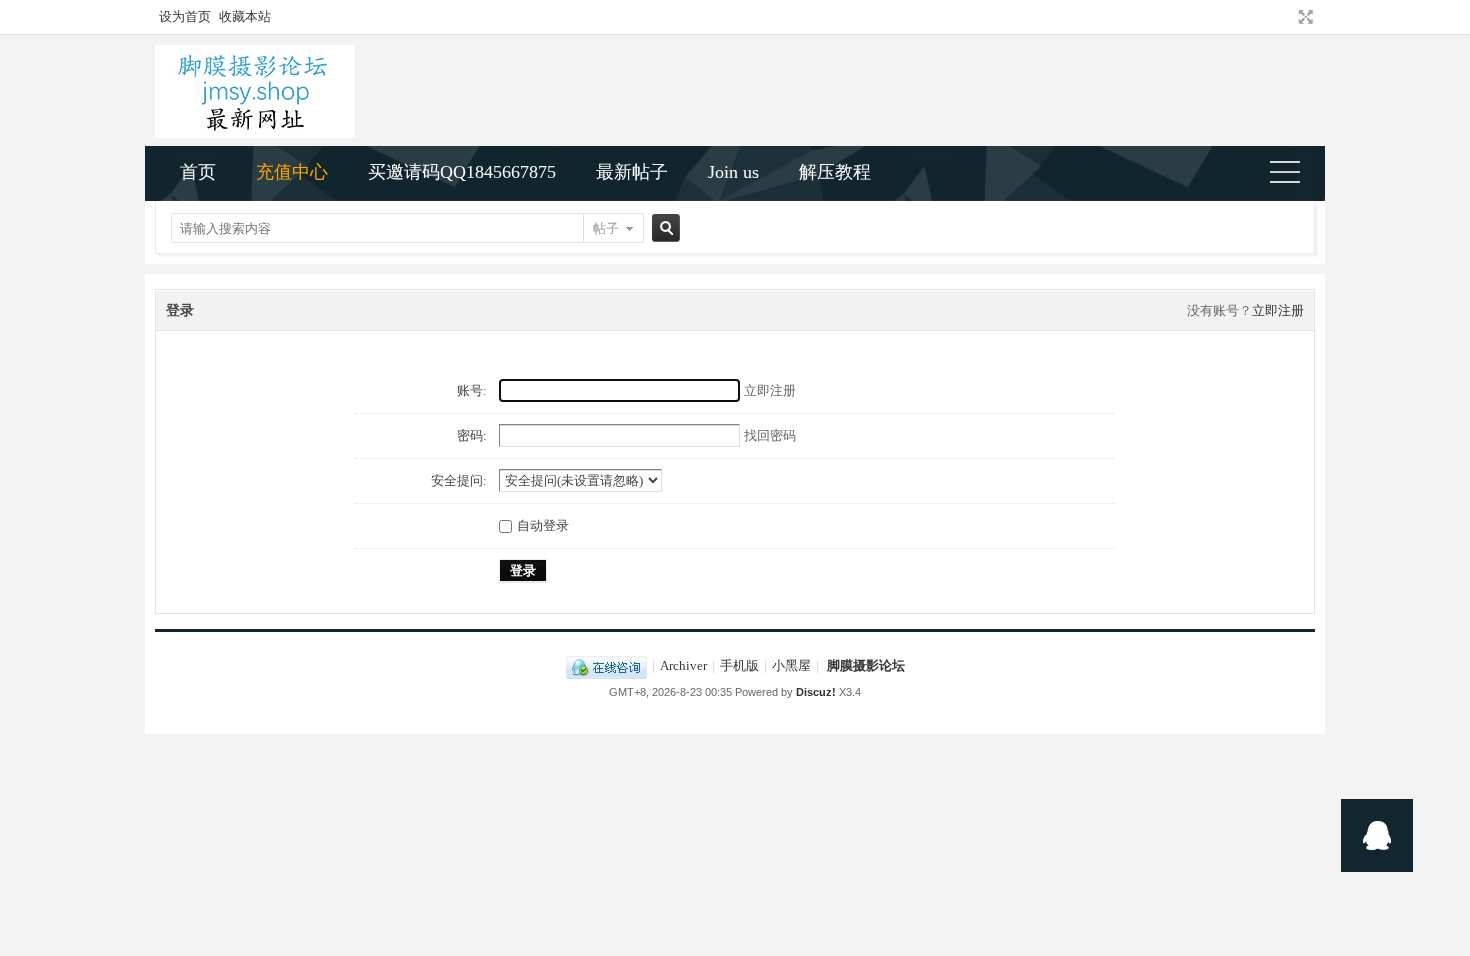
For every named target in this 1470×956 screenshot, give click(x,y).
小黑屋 (791, 665)
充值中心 (292, 172)
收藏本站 (245, 16)
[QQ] (606, 665)
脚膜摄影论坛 (866, 665)
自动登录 (543, 525)
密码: (472, 435)
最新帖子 (632, 172)
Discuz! (816, 692)
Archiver (683, 665)
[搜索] (663, 228)
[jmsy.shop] (255, 133)
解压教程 (835, 172)
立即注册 (1278, 310)
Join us (733, 172)
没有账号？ (1219, 310)
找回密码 (770, 435)
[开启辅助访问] (1287, 17)
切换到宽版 (1303, 17)
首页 (198, 172)
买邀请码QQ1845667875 (462, 172)
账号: (472, 390)
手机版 (739, 665)
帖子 (606, 228)
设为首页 (185, 16)
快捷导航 (1293, 174)
